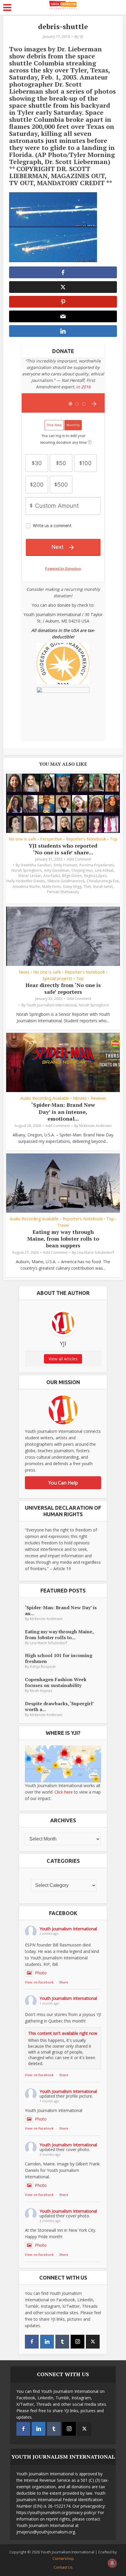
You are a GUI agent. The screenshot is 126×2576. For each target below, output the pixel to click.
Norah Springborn (27, 870)
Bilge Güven (72, 876)
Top (114, 839)
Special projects (57, 979)
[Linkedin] (47, 2342)
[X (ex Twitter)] (93, 2342)
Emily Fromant (65, 865)
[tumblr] (62, 2342)
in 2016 (83, 387)
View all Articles (63, 1359)
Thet (87, 886)
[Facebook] (32, 2342)
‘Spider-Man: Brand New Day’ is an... (61, 1610)
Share (64, 1982)
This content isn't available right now (63, 2033)
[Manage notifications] (112, 2563)
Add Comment (79, 859)
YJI (81, 37)
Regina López (95, 876)
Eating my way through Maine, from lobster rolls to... (59, 1634)
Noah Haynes (41, 1691)
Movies (80, 1098)
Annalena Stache (26, 886)
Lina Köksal (104, 870)
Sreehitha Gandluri (36, 865)
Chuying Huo (82, 870)
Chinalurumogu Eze (103, 881)
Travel (63, 1225)
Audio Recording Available (45, 1098)
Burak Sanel (103, 886)
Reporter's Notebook (86, 839)
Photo (41, 1973)
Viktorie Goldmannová (66, 881)
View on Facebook (39, 1982)
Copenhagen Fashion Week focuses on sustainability (56, 1682)
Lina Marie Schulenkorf (95, 1252)
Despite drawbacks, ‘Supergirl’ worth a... (59, 1706)
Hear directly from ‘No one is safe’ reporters (63, 988)
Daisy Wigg (72, 886)
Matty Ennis (51, 886)
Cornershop (63, 2558)
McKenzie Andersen (95, 1126)
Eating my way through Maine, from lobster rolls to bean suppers (63, 1239)
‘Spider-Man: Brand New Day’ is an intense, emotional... (63, 1112)
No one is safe (22, 839)
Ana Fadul (52, 876)
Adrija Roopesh (43, 1667)
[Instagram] (78, 2342)
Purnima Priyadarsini (97, 865)
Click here (64, 1792)
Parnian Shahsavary (63, 892)
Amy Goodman (57, 870)
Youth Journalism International (51, 1005)
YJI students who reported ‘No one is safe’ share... (63, 849)
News (24, 972)
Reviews (98, 1098)
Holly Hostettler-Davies (26, 881)
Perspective (51, 839)
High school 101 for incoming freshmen (59, 1658)
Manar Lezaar (30, 876)
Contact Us (63, 2567)
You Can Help (63, 1483)
